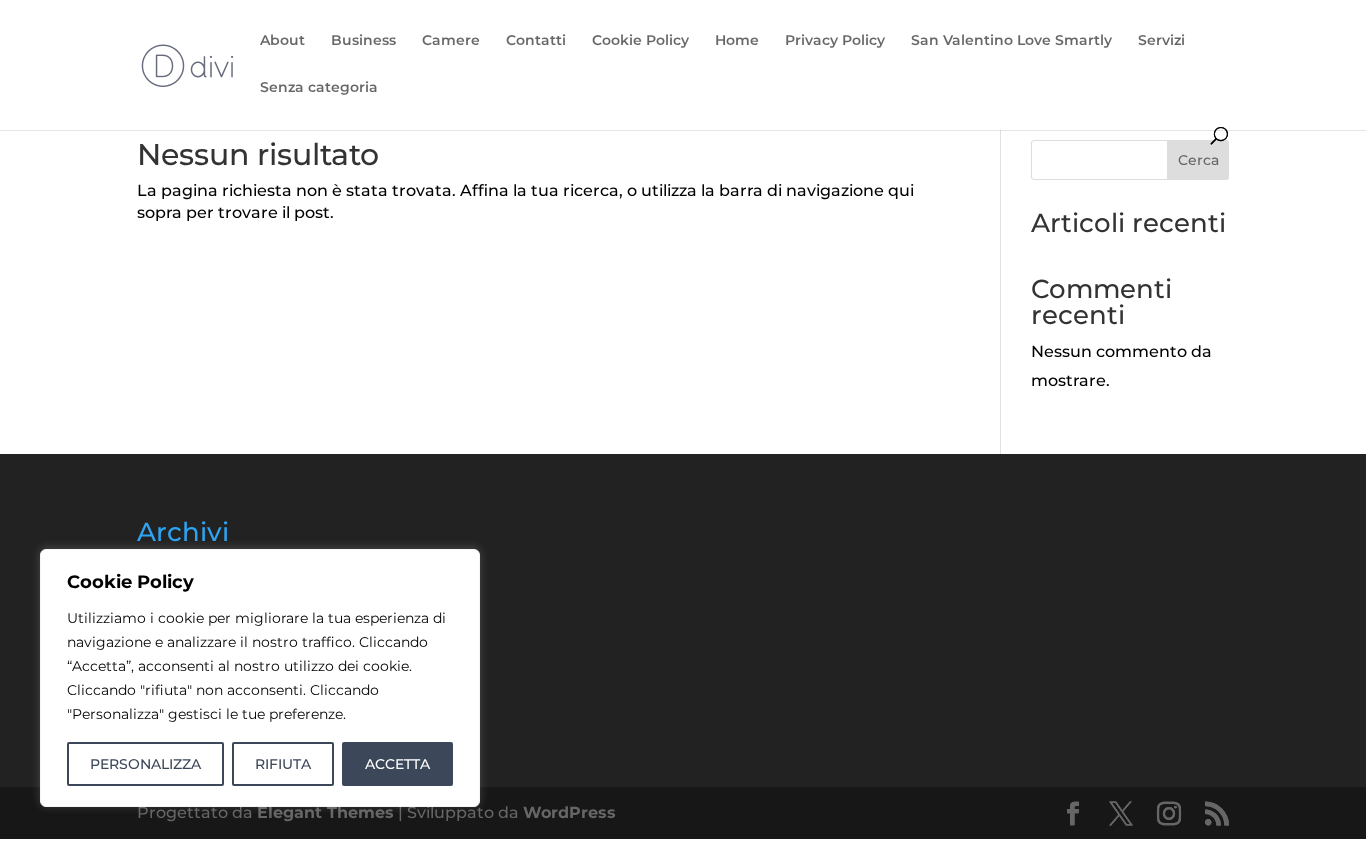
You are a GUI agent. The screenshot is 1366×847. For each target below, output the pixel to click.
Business (363, 41)
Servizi (1161, 41)
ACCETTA (397, 764)
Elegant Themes (325, 812)
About (282, 41)
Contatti (536, 41)
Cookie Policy (640, 41)
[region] (260, 678)
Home (737, 41)
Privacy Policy (835, 41)
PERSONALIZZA (145, 764)
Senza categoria (319, 88)
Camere (451, 41)
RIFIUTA (283, 764)
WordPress (569, 812)
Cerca (1198, 160)
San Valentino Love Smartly (1011, 41)
